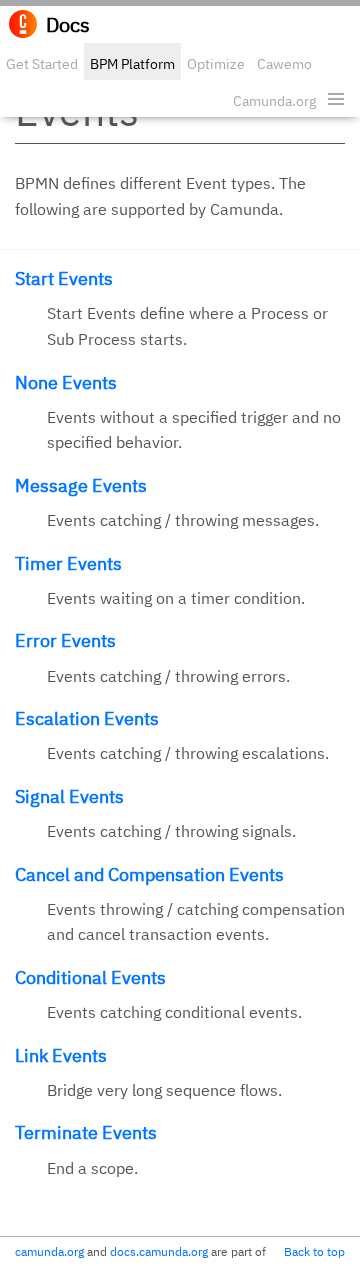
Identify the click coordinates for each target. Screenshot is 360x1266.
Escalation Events (87, 718)
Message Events (81, 485)
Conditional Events (90, 977)
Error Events (65, 640)
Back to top (314, 1251)
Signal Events (69, 796)
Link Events (61, 1055)
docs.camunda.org (159, 1251)
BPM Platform (132, 64)
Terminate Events (86, 1132)
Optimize (216, 64)
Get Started (42, 64)
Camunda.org (274, 101)
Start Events (64, 278)
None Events (66, 382)
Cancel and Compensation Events (149, 874)
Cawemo (284, 64)
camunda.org (49, 1251)
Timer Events (68, 563)
